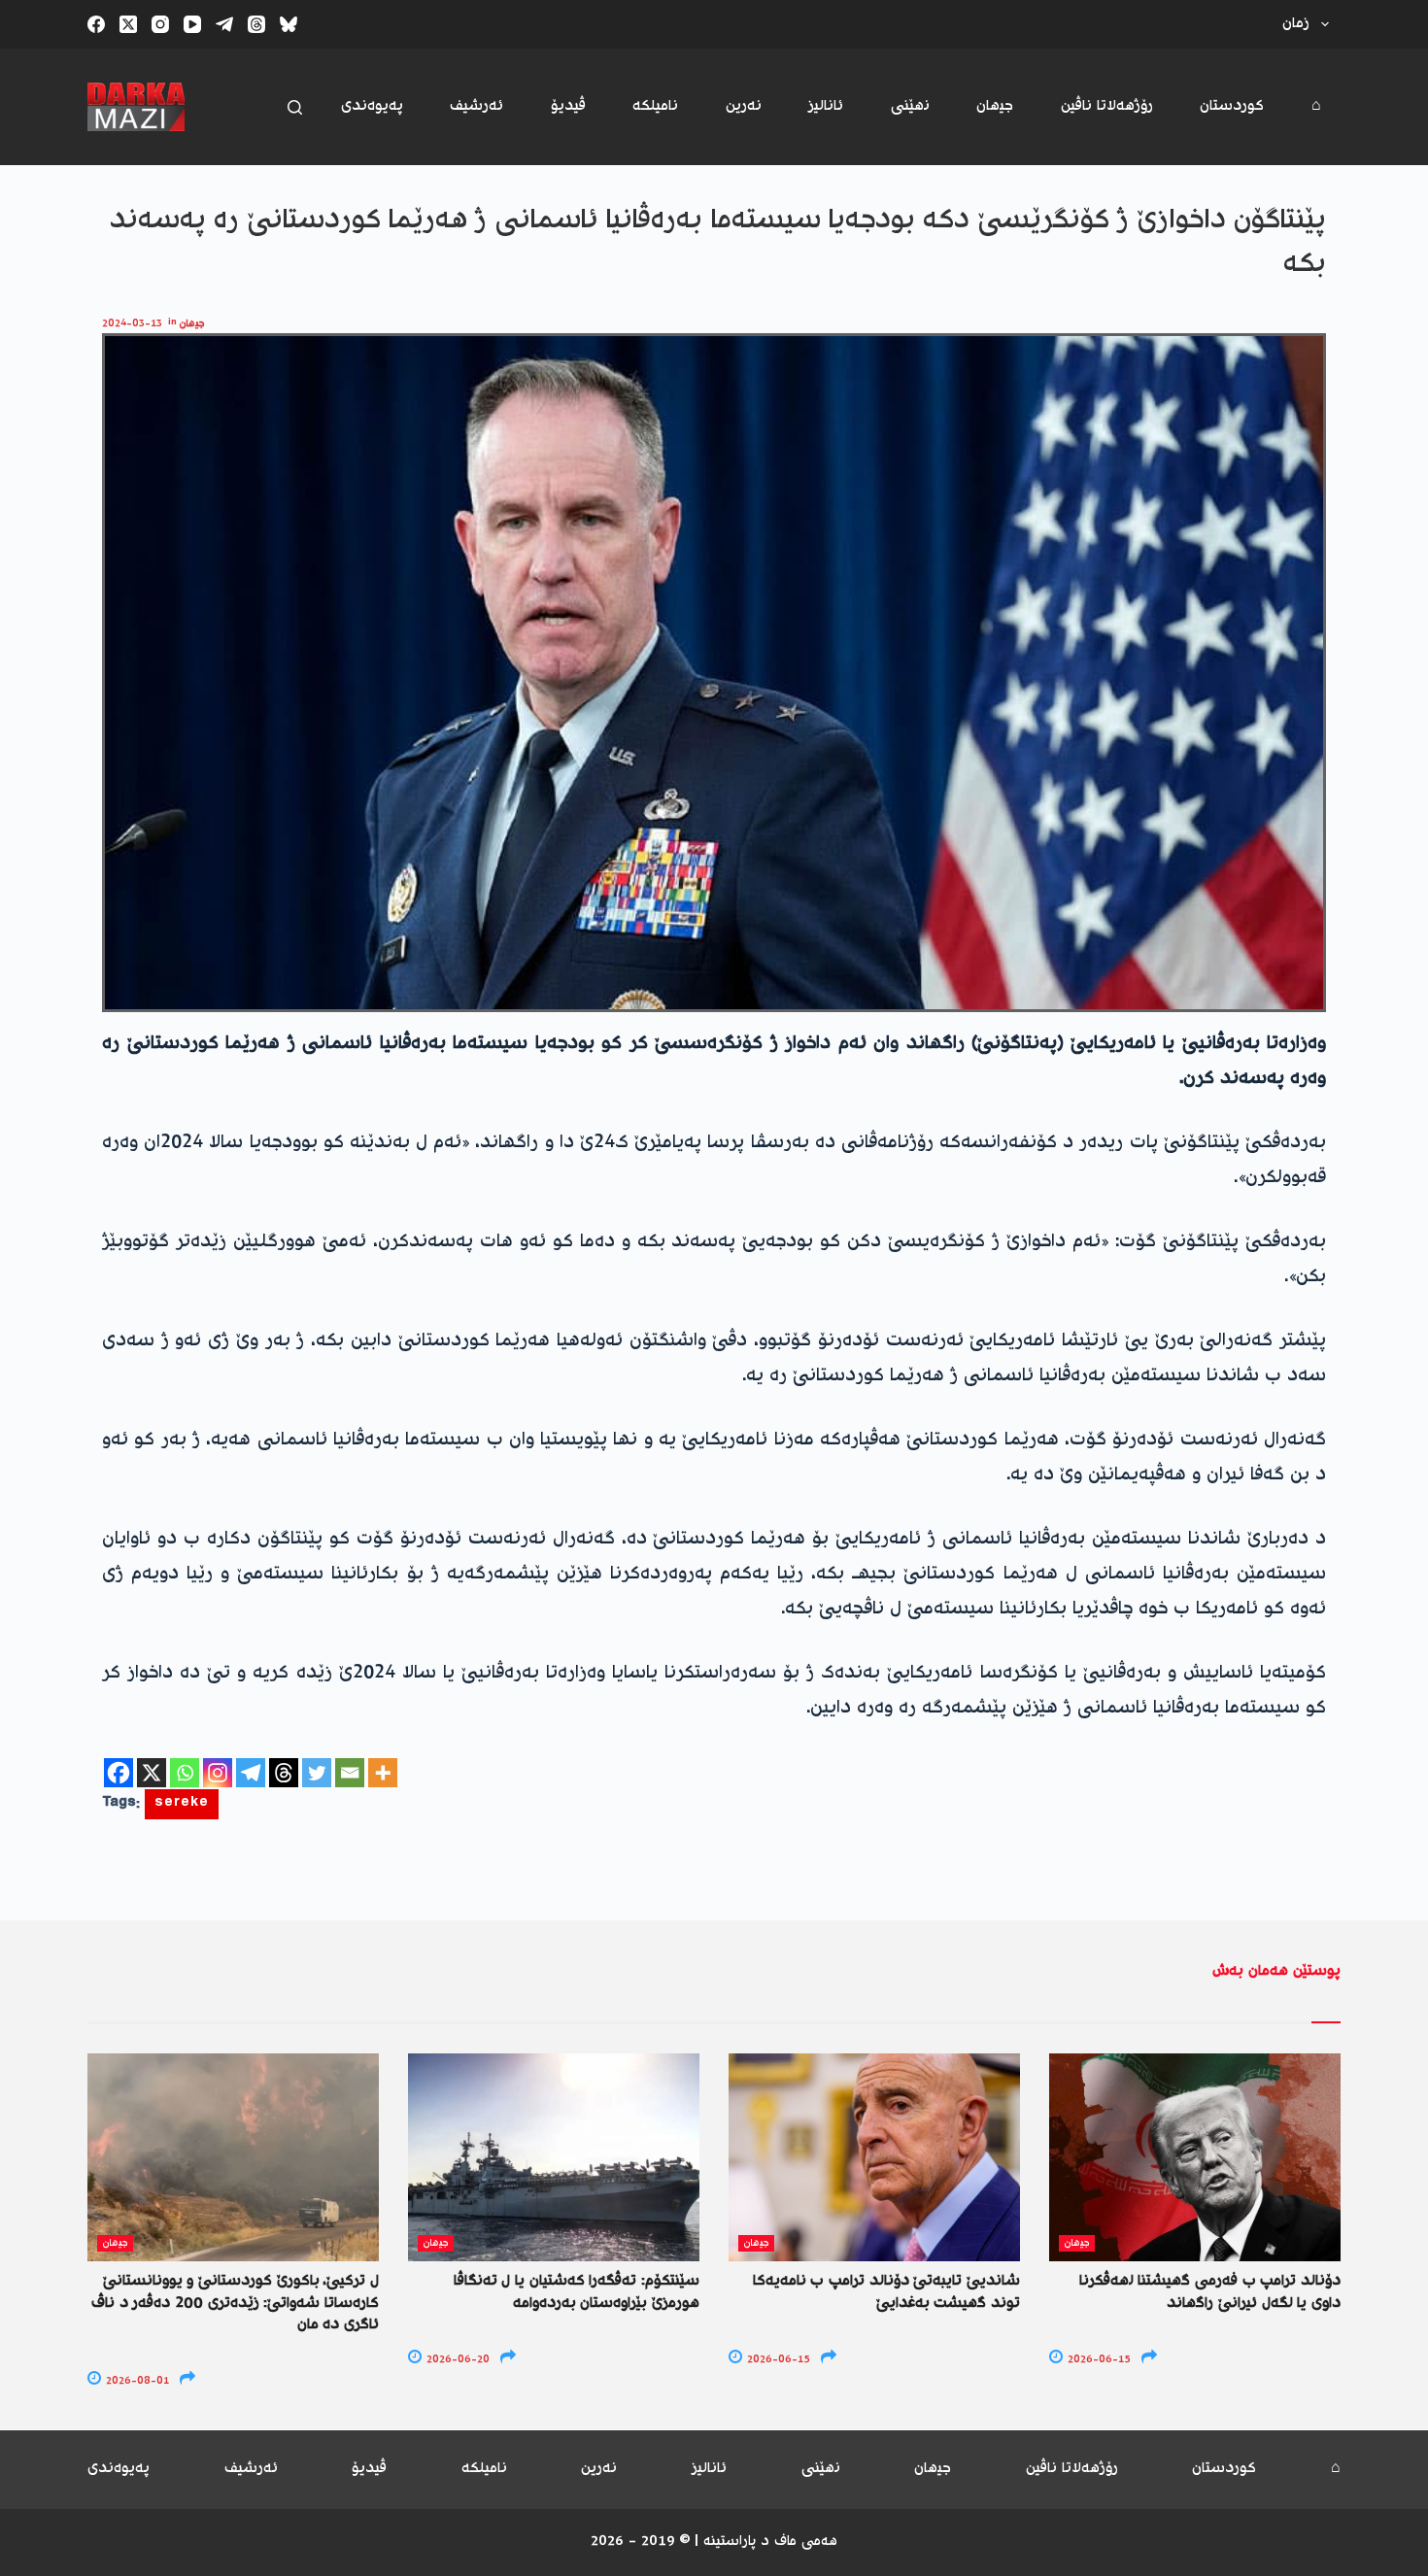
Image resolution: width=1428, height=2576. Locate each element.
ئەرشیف (476, 106)
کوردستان (1232, 106)
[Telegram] (224, 24)
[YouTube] (192, 24)
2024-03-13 (132, 324)
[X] (152, 1773)
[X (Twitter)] (128, 24)
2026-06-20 (457, 2360)
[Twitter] (317, 1773)
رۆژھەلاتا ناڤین (1107, 106)
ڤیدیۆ (568, 106)
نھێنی (910, 106)
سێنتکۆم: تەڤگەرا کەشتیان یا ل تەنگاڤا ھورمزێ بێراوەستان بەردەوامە (577, 2292)
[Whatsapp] (185, 1773)
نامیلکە (655, 106)
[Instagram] (160, 24)
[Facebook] (96, 24)
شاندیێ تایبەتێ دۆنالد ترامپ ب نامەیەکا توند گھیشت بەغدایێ (886, 2292)
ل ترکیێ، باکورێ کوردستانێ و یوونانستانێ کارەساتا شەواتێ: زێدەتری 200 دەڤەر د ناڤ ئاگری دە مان (235, 2303)
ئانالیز (826, 106)
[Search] (295, 107)
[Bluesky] (289, 24)
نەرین (744, 106)
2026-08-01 (136, 2381)
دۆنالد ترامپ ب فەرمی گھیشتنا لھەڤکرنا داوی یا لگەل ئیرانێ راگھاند (1210, 2292)
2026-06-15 (777, 2360)
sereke (182, 1804)
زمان (1296, 24)
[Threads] (256, 24)
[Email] (350, 1773)
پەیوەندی (372, 106)
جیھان (995, 106)
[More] (383, 1773)
